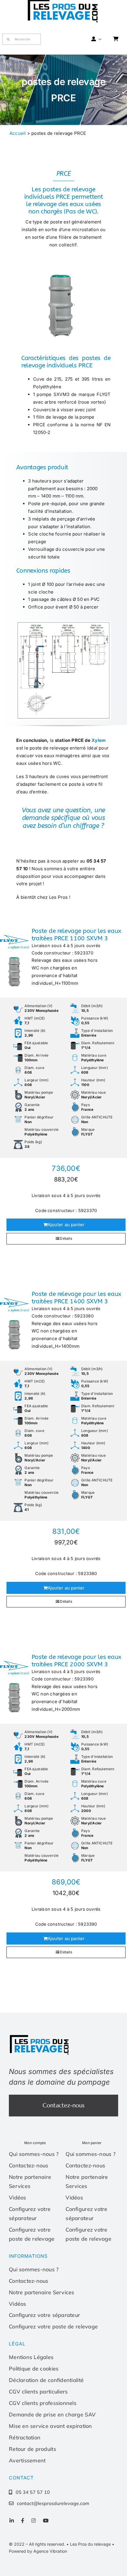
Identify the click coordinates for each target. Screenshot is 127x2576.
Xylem (99, 740)
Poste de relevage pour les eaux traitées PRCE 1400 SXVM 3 (76, 1298)
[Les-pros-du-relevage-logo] (40, 2036)
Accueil (18, 133)
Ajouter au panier (66, 1225)
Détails (66, 1238)
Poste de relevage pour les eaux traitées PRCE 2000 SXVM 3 (76, 1661)
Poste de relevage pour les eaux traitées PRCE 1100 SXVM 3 (76, 935)
